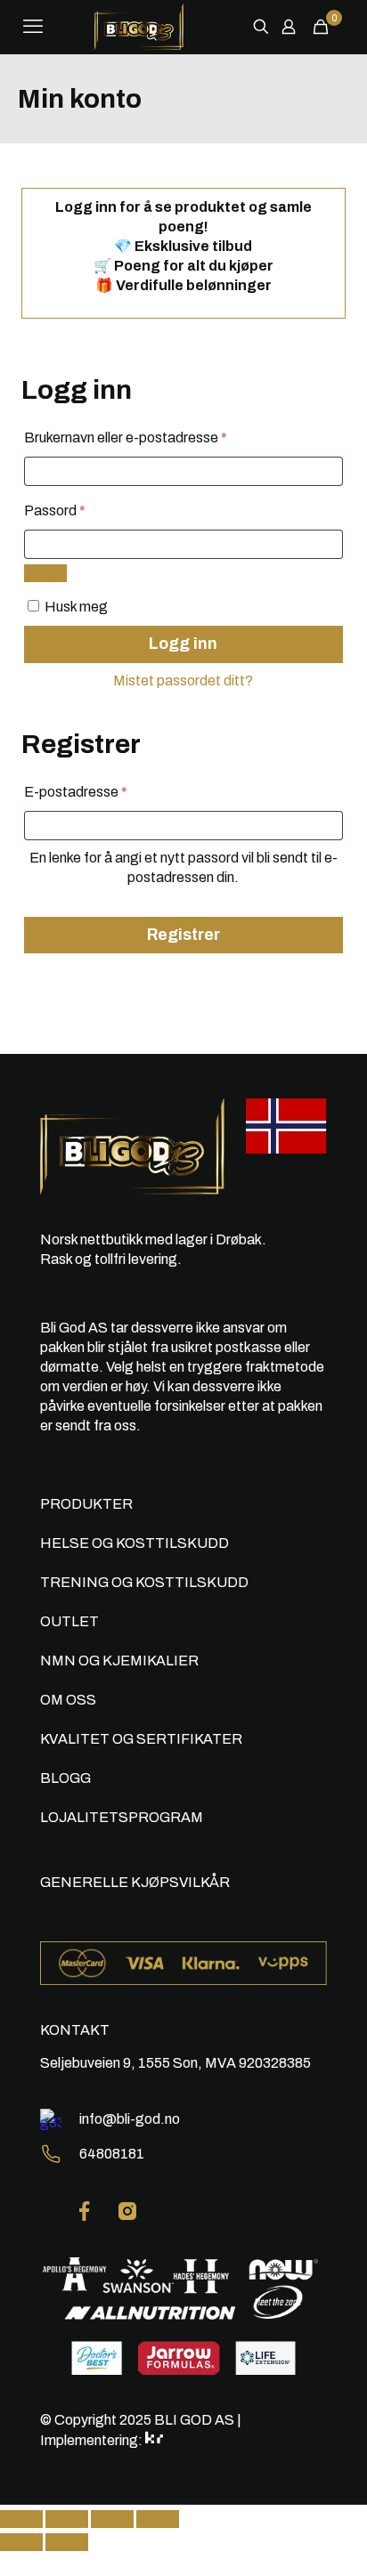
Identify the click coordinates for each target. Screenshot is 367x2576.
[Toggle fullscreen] (112, 2519)
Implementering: (93, 2440)
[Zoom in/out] (158, 2519)
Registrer (183, 935)
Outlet (69, 1621)
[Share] (67, 2519)
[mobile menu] (33, 27)
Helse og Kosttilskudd (135, 1543)
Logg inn (183, 644)
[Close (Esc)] (21, 2519)
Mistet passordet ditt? (183, 680)
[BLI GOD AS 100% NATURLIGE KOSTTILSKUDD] (139, 27)
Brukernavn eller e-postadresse (151, 437)
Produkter (86, 1504)
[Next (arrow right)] (67, 2542)
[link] (85, 2211)
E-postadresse (102, 791)
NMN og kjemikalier (119, 1661)
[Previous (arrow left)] (21, 2542)
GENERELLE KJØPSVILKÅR (135, 1882)
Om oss (68, 1700)
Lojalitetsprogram (122, 1817)
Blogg (65, 1778)
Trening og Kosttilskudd (144, 1582)
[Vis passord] (45, 573)
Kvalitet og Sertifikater (141, 1739)
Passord (81, 510)
